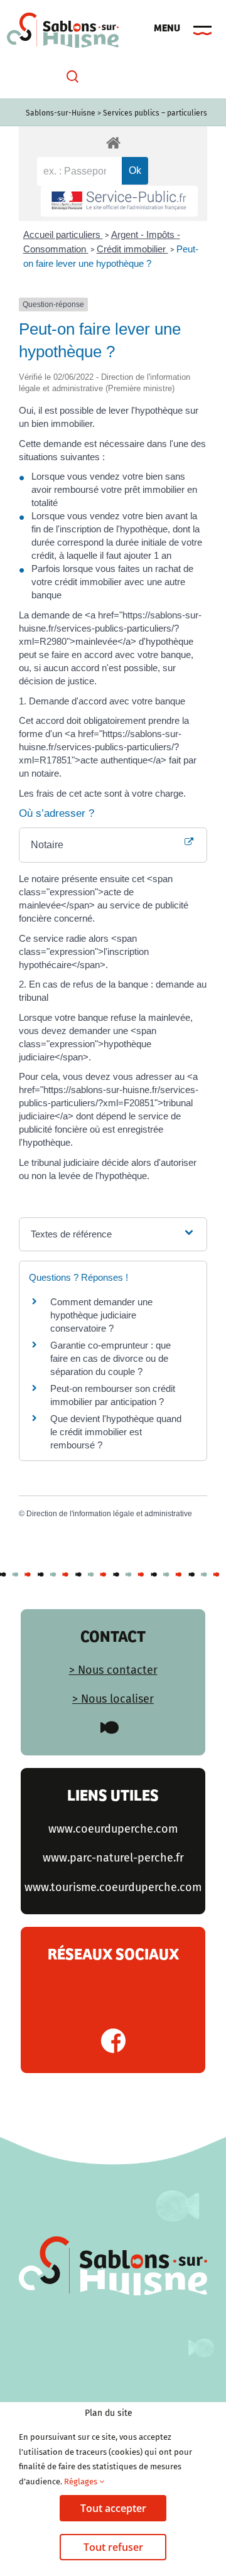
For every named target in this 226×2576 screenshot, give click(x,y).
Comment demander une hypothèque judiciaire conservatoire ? (101, 1315)
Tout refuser (113, 2547)
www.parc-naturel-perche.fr (113, 1858)
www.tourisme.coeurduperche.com (113, 1887)
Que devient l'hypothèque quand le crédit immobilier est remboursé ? (116, 1432)
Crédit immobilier (132, 249)
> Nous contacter (113, 1670)
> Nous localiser (113, 1699)
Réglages (82, 2482)
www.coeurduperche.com (113, 1829)
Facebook (113, 2041)
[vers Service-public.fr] (119, 201)
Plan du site (109, 2413)
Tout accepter (113, 2508)
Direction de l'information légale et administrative (109, 1514)
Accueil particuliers (63, 234)
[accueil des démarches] (113, 142)
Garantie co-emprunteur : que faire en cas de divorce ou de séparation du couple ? (110, 1358)
